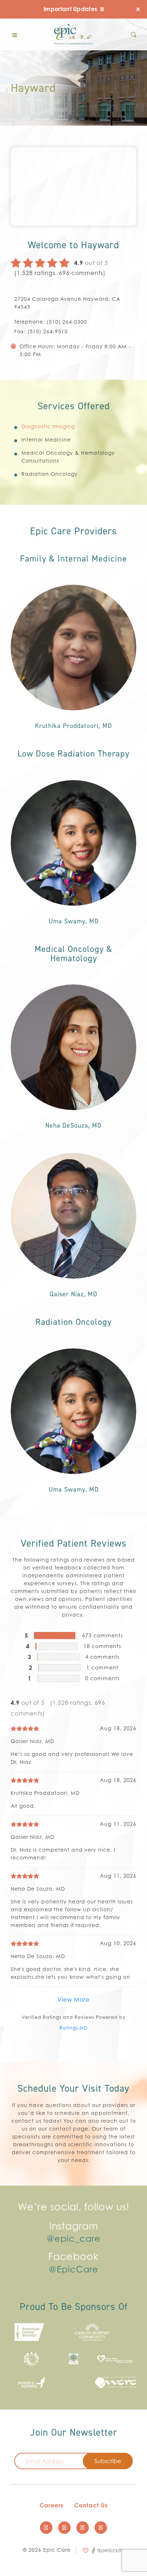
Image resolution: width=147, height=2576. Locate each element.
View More (73, 2000)
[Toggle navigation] (14, 35)
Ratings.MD (73, 2028)
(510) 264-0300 (67, 322)
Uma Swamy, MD (74, 921)
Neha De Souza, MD (38, 1889)
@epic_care (74, 2239)
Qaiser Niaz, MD (73, 1294)
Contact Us (91, 2506)
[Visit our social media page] (46, 2528)
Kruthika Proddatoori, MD (73, 726)
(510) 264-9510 (48, 331)
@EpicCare (74, 2270)
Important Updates (71, 9)
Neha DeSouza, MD (73, 1125)
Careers (52, 2506)
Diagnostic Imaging (48, 426)
